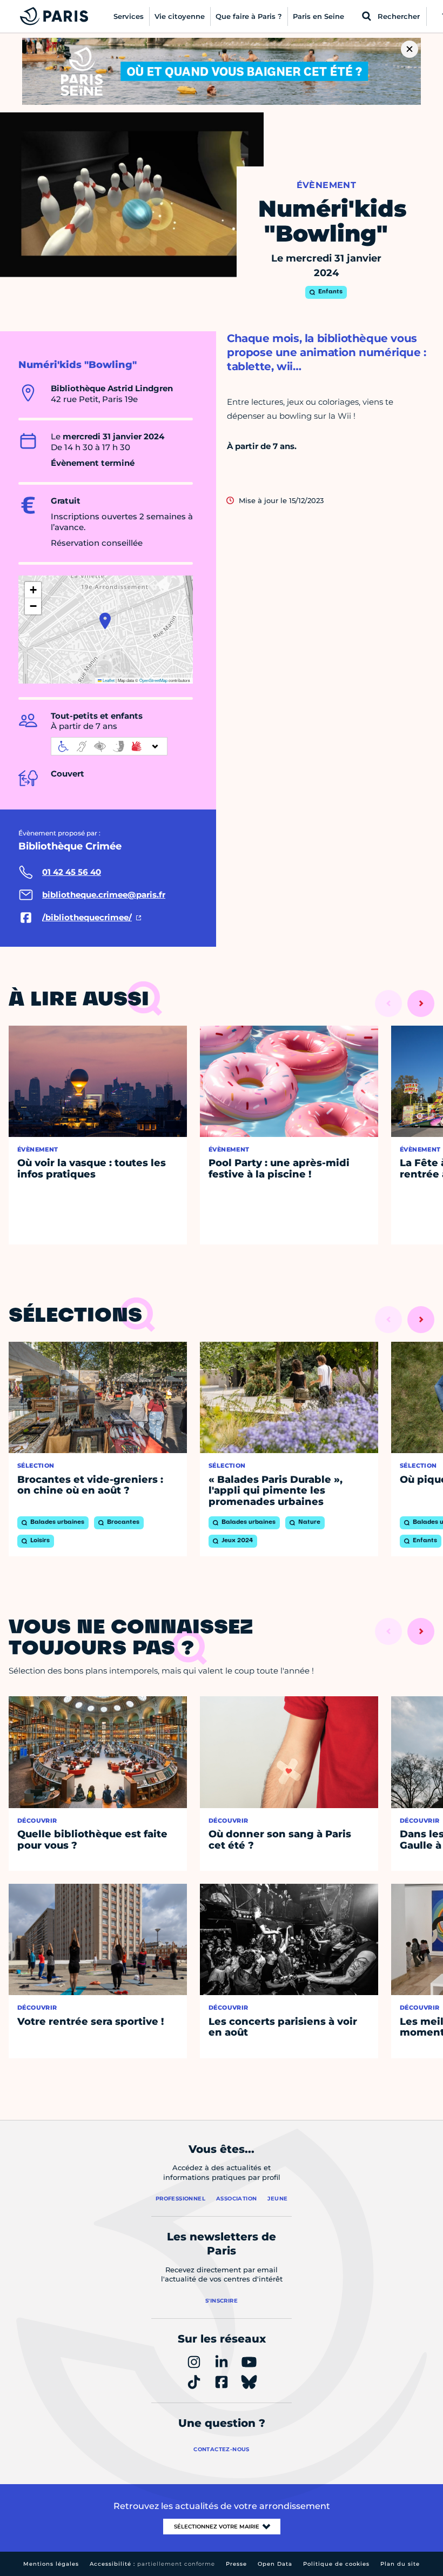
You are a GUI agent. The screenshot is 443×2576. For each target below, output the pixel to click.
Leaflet (108, 680)
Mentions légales (51, 2564)
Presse (236, 2564)
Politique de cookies (336, 2564)
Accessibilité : (152, 2564)
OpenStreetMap (153, 680)
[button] (105, 621)
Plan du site (400, 2564)
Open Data (275, 2564)
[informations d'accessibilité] (109, 746)
